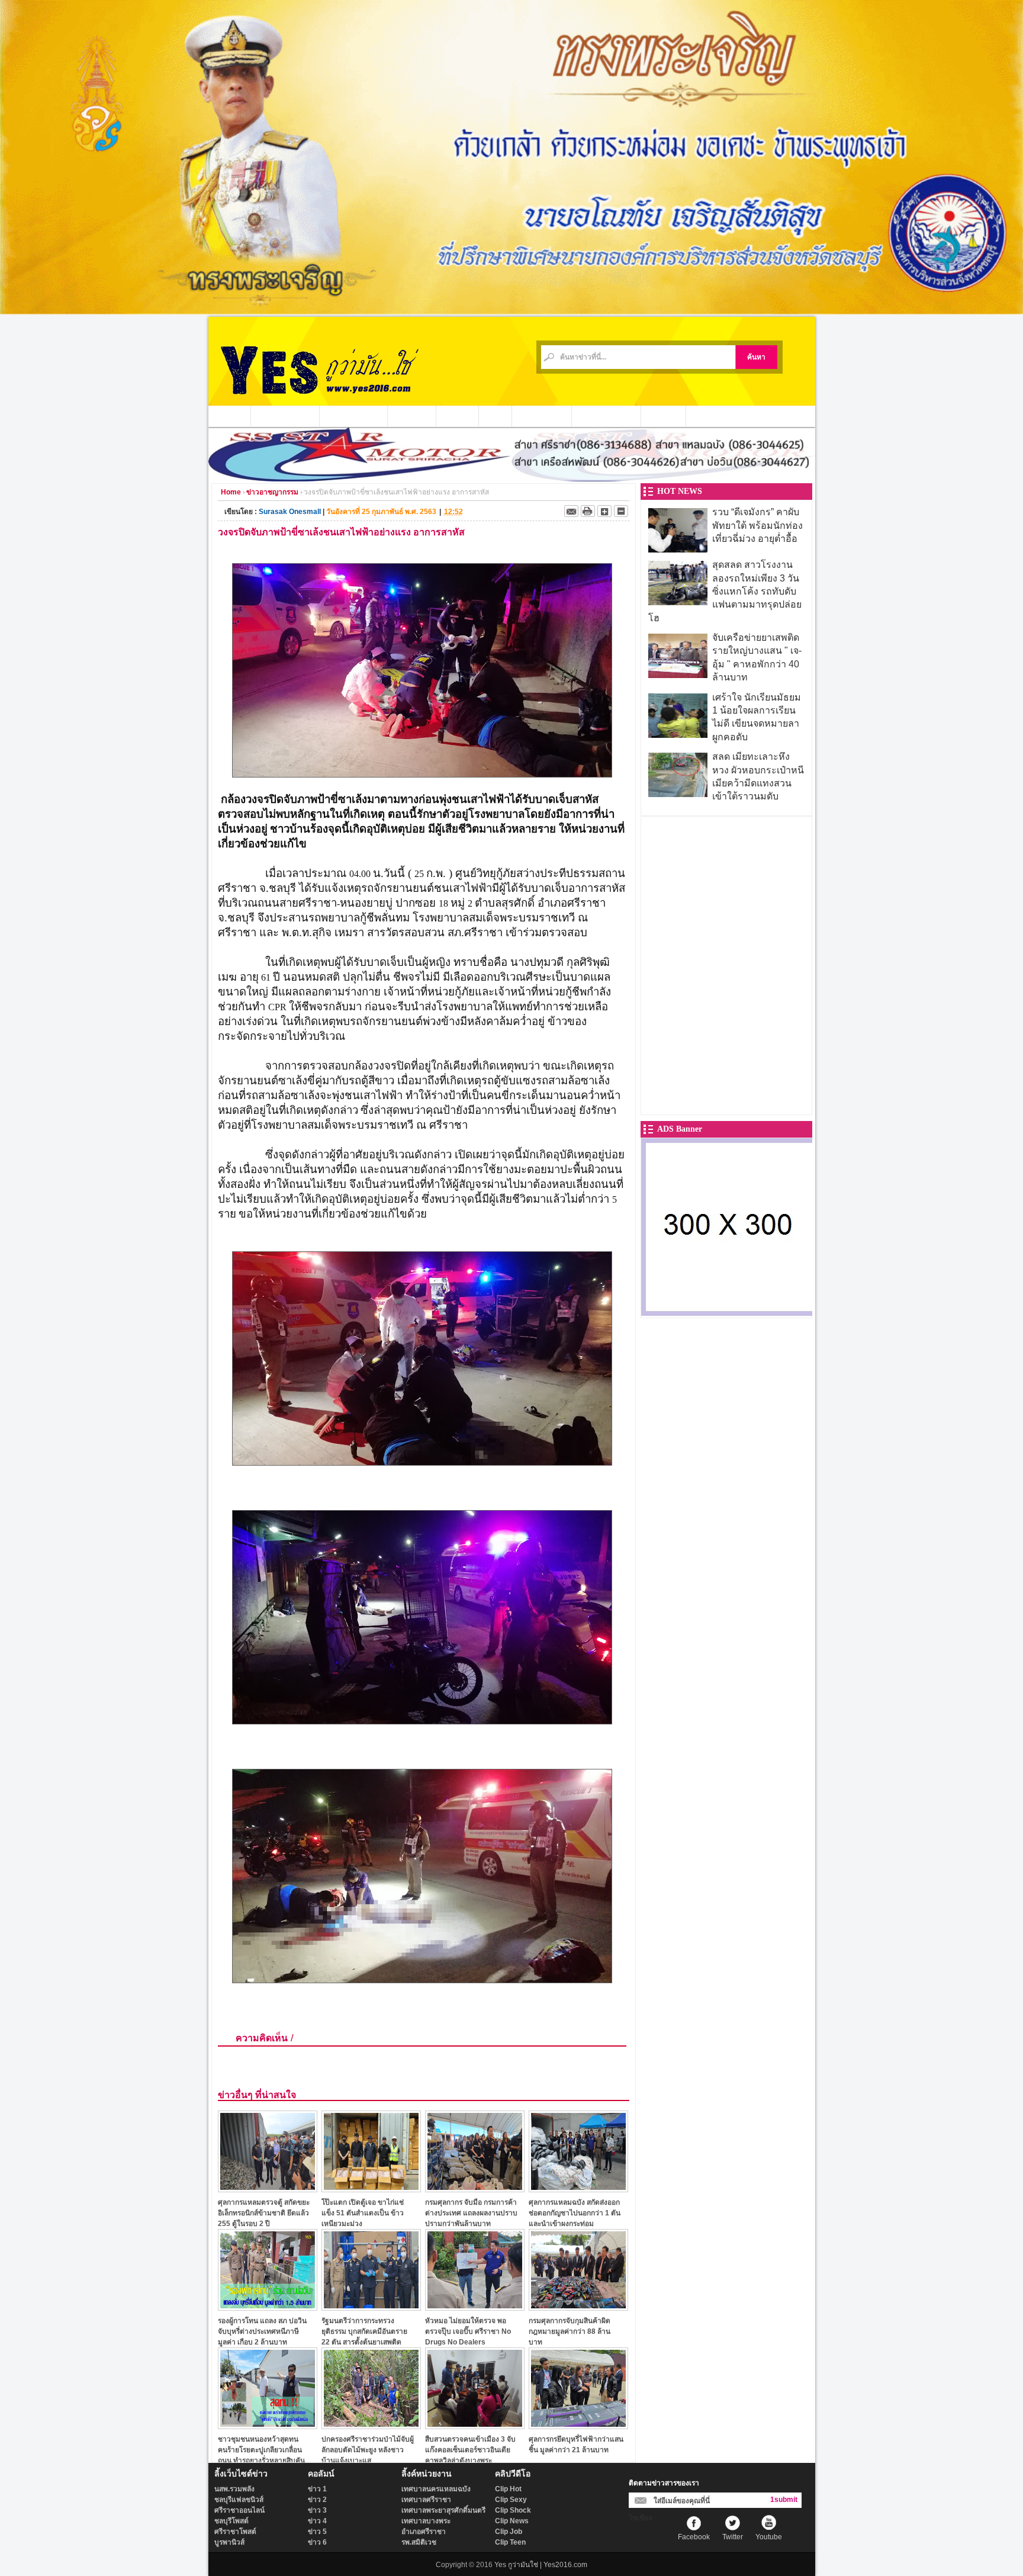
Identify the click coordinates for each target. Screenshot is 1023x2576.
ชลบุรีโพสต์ (231, 2521)
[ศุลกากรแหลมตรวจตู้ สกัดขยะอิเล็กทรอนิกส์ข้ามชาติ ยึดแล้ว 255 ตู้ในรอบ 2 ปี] (268, 2189)
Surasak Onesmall (290, 512)
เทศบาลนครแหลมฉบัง (436, 2489)
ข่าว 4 (317, 2521)
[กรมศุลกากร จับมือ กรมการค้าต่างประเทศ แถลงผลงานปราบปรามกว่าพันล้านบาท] (475, 2189)
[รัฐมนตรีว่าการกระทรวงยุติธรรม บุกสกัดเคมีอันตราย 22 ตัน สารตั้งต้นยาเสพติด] (371, 2307)
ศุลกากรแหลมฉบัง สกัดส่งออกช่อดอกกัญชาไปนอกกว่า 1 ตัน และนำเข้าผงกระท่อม (575, 2213)
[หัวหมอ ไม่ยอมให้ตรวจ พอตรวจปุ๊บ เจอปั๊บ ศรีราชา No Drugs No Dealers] (475, 2307)
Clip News (512, 2521)
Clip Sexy (511, 2500)
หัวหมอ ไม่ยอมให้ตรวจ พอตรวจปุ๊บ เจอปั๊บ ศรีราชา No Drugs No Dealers (468, 2331)
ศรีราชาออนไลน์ (239, 2510)
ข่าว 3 (317, 2510)
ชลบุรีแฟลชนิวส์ (239, 2500)
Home (231, 492)
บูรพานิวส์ (229, 2542)
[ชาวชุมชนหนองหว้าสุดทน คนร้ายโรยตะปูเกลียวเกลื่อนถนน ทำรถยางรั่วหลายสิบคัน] (268, 2426)
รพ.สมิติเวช (419, 2542)
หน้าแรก (230, 416)
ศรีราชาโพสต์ (235, 2532)
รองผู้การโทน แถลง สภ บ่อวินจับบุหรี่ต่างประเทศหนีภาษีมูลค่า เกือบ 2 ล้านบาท (262, 2331)
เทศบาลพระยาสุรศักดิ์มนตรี (443, 2510)
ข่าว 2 (317, 2500)
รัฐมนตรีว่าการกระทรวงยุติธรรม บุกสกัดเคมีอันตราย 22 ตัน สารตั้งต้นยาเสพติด (364, 2331)
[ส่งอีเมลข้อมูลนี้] (571, 511)
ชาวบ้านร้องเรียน (607, 416)
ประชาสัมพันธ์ (542, 416)
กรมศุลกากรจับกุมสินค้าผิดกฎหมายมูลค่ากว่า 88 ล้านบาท (570, 2331)
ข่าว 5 (317, 2532)
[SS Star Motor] (512, 478)
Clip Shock (513, 2510)
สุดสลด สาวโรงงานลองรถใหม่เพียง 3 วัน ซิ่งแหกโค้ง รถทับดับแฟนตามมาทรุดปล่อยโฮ (725, 591)
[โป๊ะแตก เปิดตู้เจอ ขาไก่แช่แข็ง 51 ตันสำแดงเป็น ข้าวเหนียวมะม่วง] (371, 2189)
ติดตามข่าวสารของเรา (664, 2483)
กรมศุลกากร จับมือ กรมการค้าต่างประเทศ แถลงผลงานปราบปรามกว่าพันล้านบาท (471, 2213)
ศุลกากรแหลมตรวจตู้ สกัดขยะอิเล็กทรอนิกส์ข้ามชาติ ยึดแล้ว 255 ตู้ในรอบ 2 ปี (264, 2213)
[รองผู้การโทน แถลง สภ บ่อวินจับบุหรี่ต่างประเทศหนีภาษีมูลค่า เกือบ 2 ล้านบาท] (268, 2307)
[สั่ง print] (588, 511)
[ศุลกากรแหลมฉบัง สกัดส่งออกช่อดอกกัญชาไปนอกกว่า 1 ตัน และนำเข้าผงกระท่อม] (578, 2189)
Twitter (733, 2537)
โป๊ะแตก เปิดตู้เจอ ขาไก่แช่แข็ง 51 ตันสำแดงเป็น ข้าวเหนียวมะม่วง (363, 2213)
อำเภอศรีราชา (424, 2532)
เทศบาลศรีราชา (426, 2500)
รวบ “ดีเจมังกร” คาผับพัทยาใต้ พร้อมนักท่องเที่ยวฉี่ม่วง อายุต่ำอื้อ (757, 525)
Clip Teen (510, 2542)
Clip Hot (508, 2489)
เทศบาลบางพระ (426, 2521)
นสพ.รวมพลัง (234, 2489)
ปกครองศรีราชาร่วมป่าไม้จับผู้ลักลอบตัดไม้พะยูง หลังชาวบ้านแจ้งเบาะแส (368, 2450)
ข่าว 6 (317, 2542)
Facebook (694, 2537)
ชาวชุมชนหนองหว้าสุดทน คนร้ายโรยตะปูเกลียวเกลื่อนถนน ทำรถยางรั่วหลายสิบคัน (261, 2450)
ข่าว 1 (317, 2489)
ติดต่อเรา (664, 416)
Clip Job (509, 2532)
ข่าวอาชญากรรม (285, 416)
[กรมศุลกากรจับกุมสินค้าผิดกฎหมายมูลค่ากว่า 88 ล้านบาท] (578, 2307)
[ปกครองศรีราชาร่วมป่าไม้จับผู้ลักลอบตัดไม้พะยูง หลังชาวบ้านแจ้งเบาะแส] (371, 2426)
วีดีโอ (496, 416)
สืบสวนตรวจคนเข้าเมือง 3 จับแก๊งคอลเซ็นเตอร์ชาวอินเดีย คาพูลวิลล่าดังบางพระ (470, 2450)
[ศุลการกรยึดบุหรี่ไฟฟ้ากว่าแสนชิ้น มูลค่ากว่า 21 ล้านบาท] (578, 2426)
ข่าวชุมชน (412, 416)
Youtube (769, 2537)
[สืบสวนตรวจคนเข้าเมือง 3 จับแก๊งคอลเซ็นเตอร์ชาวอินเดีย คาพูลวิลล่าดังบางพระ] (475, 2426)
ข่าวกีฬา (458, 416)
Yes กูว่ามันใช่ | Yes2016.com (541, 2565)
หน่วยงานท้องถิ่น (354, 416)
